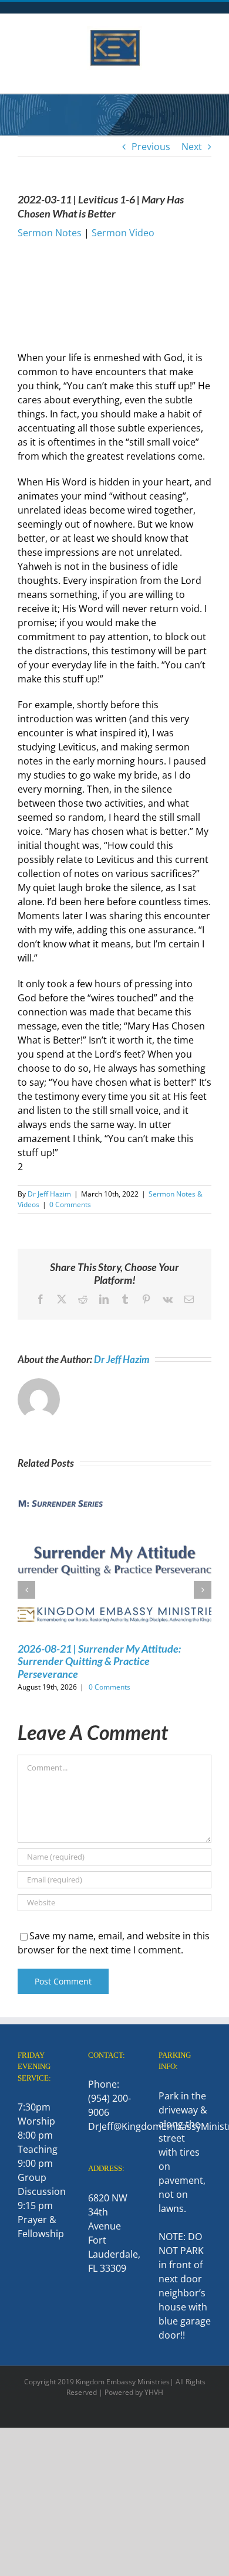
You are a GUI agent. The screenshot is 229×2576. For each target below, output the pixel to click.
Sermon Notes (50, 233)
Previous (151, 147)
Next (192, 147)
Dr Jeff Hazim (49, 1194)
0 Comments (70, 1204)
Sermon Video (123, 233)
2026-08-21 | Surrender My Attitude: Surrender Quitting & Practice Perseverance (99, 1661)
